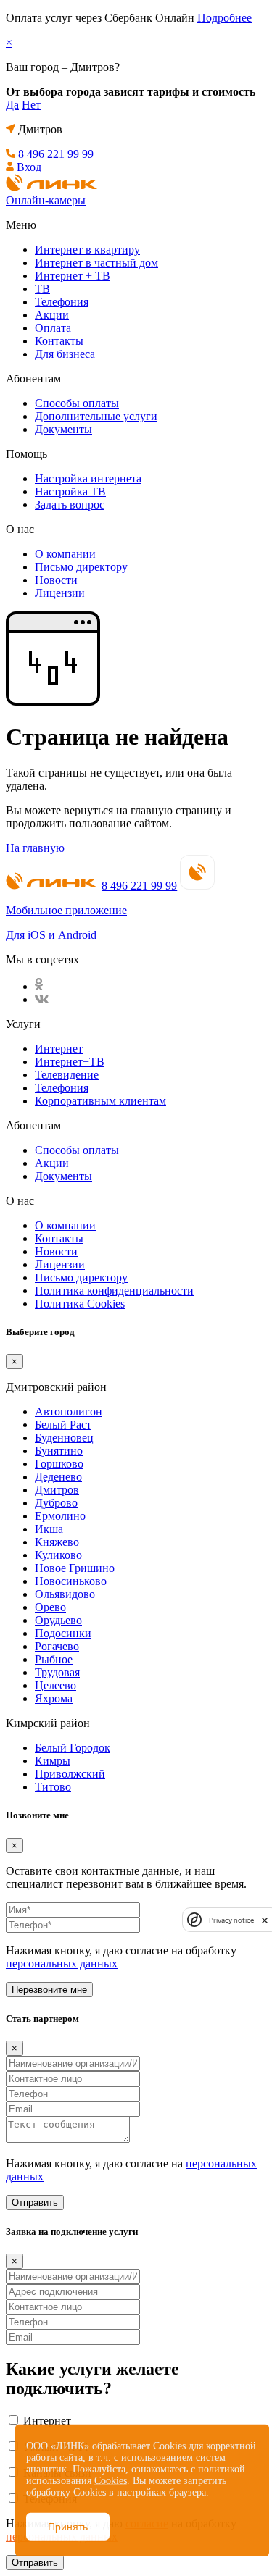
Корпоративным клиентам (100, 1101)
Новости (56, 580)
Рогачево (57, 1646)
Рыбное (54, 1659)
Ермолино (60, 1516)
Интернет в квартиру (87, 250)
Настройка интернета (88, 478)
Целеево (55, 1685)
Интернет (59, 1049)
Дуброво (56, 1503)
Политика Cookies (80, 1304)
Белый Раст (63, 1425)
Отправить (35, 2203)
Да (12, 105)
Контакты (59, 341)
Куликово (58, 1555)
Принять (68, 2527)
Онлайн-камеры (46, 200)
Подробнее (224, 18)
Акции (52, 315)
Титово (53, 1787)
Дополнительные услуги (96, 416)
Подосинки (63, 1633)
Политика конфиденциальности (114, 1291)
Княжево (57, 1542)
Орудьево (58, 1620)
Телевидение (67, 1075)
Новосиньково (71, 1581)
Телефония (62, 302)
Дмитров (57, 1490)
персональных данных (62, 1964)
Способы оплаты (77, 403)
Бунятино (59, 1451)
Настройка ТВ (70, 492)
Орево (50, 1607)
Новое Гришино (75, 1568)
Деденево (58, 1477)
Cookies (111, 2481)
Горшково (59, 1464)
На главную (35, 848)
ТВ (42, 289)
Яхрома (54, 1698)
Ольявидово (65, 1594)
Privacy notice (231, 1920)
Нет (31, 105)
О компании (65, 554)
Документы (63, 429)
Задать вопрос (70, 505)
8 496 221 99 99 (139, 886)
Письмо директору (81, 567)
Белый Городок (73, 1748)
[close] (265, 1920)
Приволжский (70, 1774)
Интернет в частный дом (96, 263)
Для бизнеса (65, 354)
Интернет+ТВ (70, 1062)
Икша (49, 1529)
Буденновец (64, 1438)
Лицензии (60, 593)
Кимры (53, 1761)
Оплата (53, 328)
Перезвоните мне (49, 1990)
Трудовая (57, 1672)
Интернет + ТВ (73, 276)
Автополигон (69, 1412)
